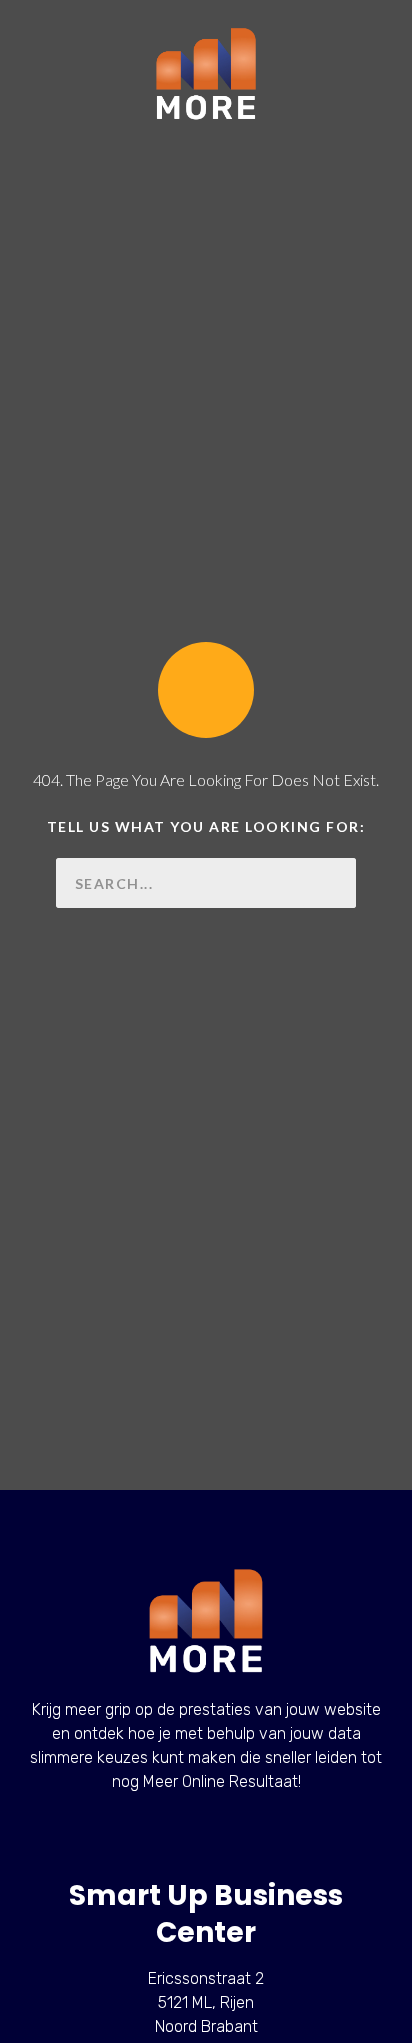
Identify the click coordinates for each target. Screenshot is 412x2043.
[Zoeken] (331, 883)
